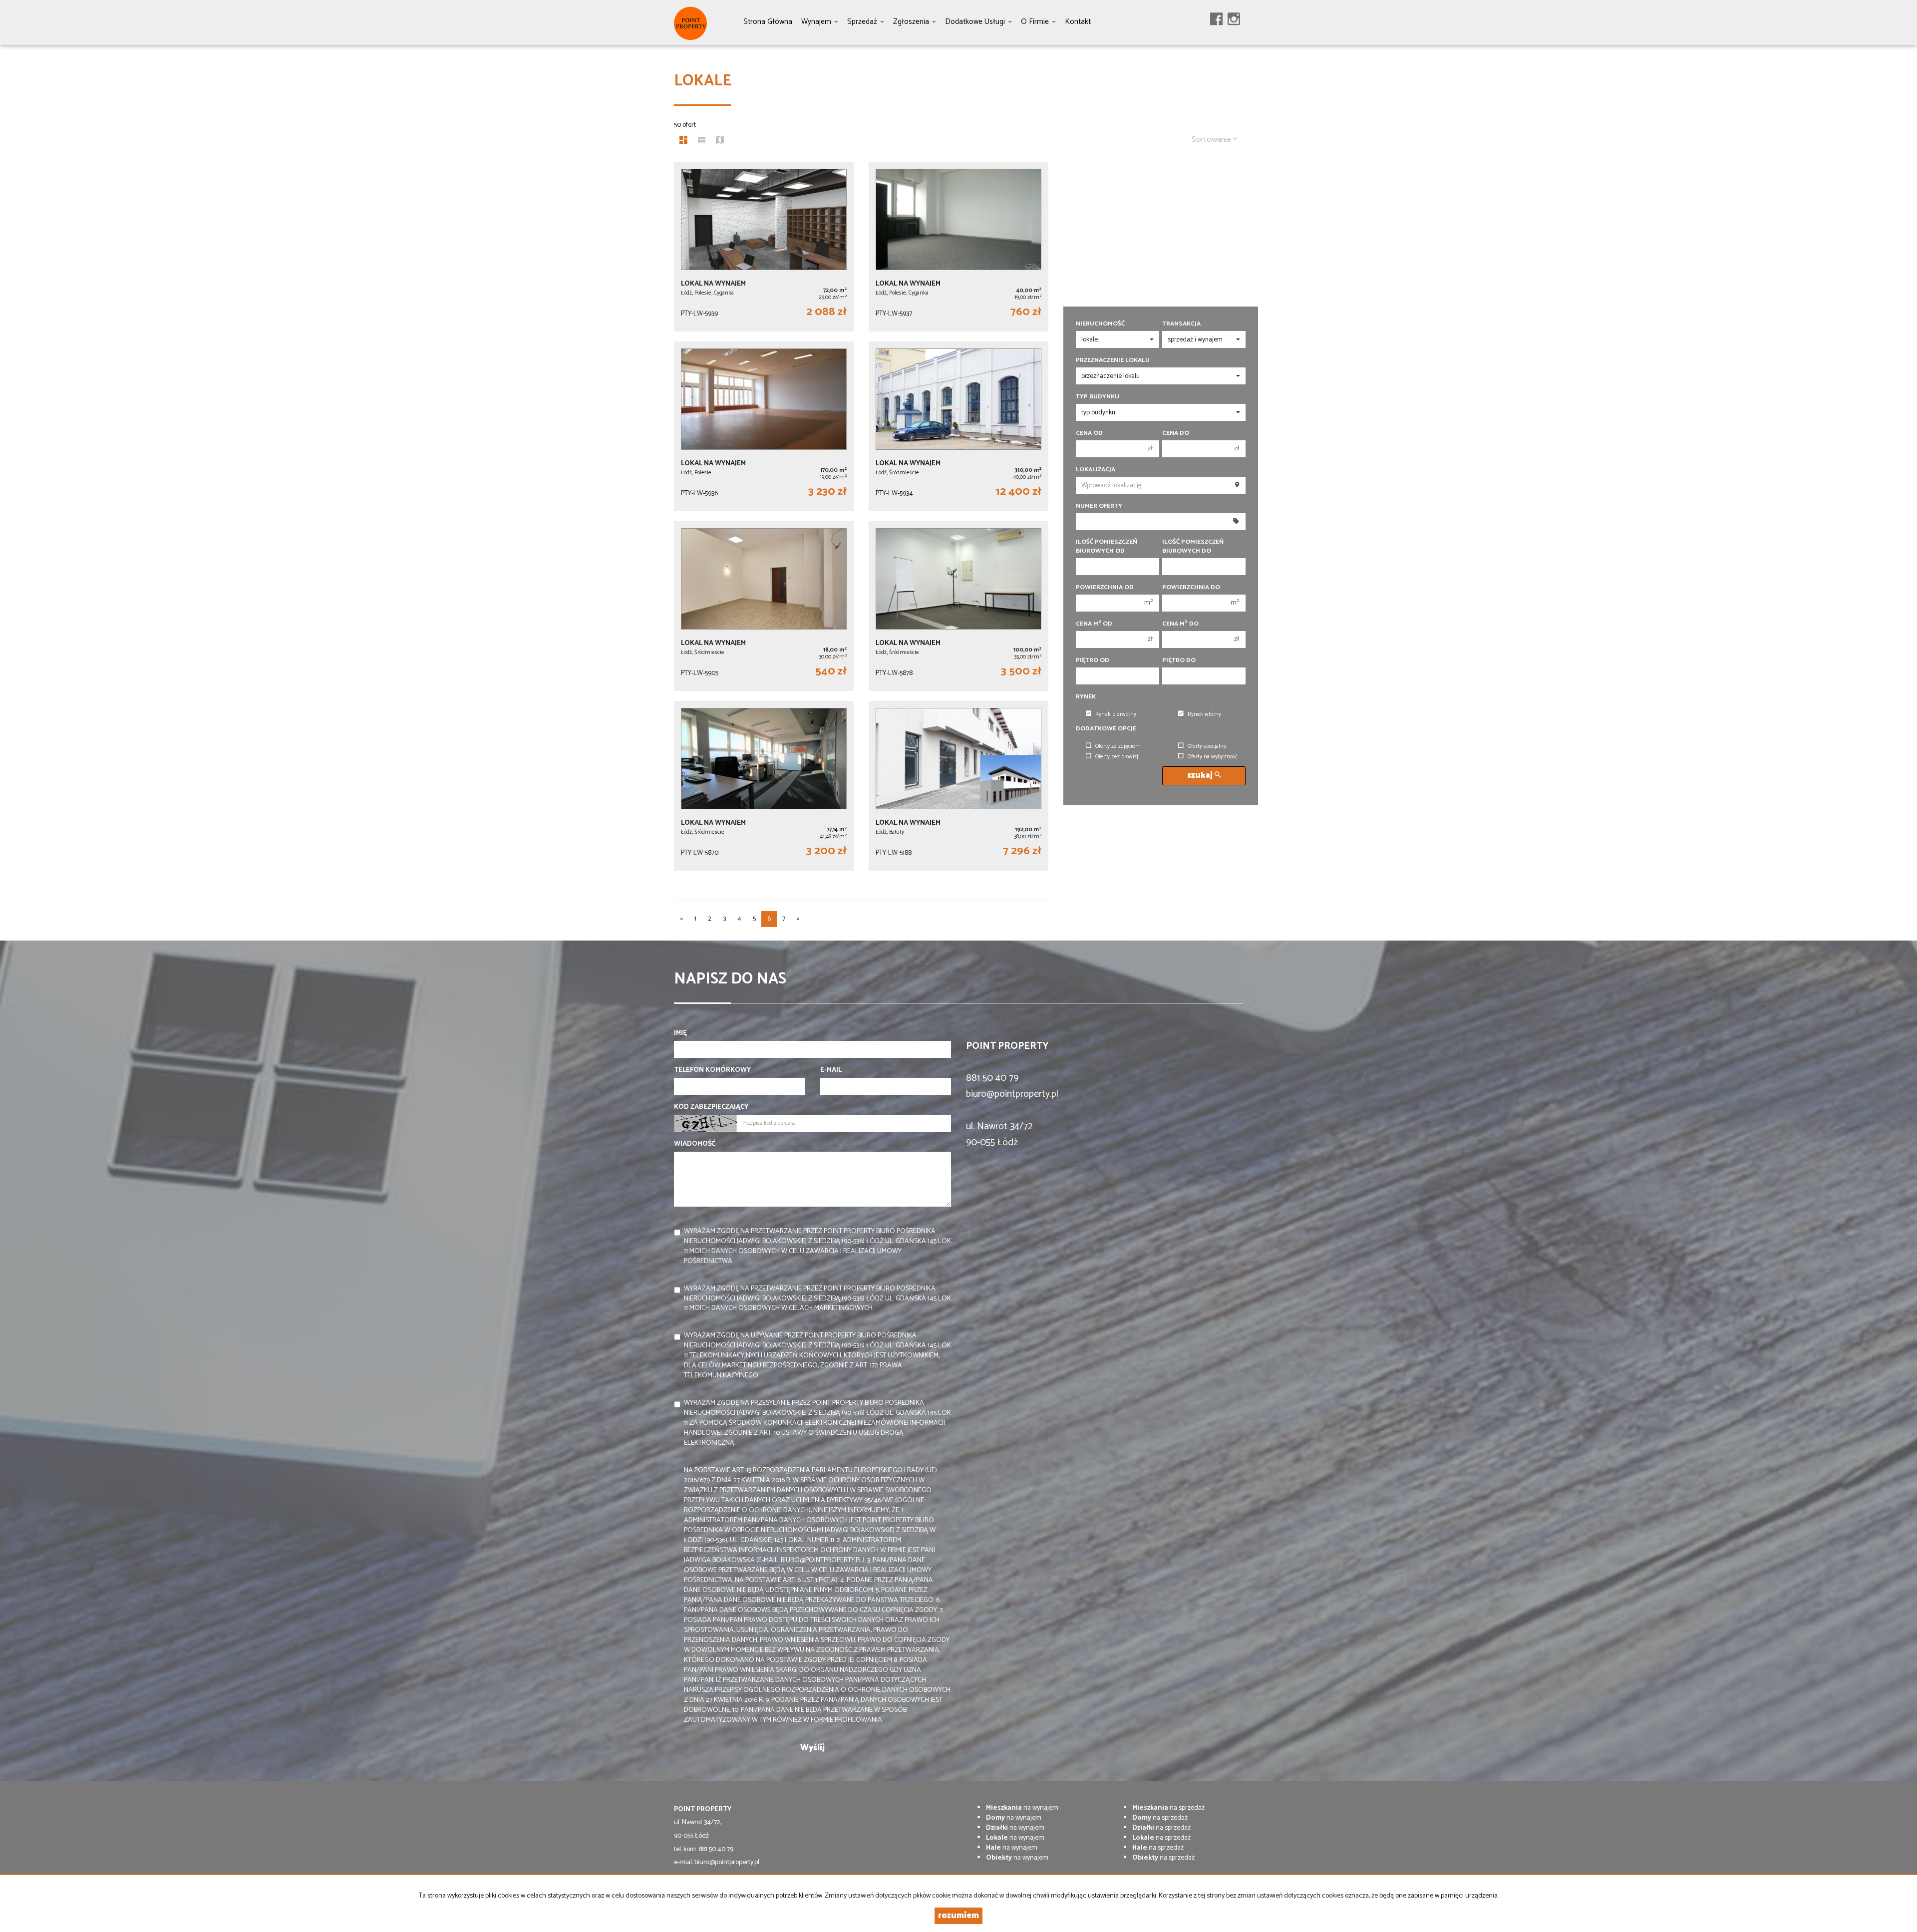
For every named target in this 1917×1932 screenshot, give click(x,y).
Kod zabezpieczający (711, 1107)
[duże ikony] (683, 141)
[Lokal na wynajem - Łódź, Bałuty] (958, 786)
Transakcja (1181, 324)
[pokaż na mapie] (720, 141)
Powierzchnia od (1105, 588)
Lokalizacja (1096, 470)
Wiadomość (695, 1144)
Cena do (1176, 433)
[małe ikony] (702, 141)
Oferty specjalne (1207, 746)
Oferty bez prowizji (1118, 757)
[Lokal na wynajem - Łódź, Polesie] (764, 426)
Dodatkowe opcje (1106, 729)
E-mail (831, 1070)
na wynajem (1022, 1808)
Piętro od (1093, 660)
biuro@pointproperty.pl (1012, 1094)
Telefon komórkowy (712, 1070)
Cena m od (1094, 624)
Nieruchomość (1100, 324)
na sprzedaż (1168, 1808)
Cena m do (1180, 624)
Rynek (1086, 697)
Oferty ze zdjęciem (1118, 746)
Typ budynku (1098, 397)
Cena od (1089, 433)
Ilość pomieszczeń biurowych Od (1107, 547)
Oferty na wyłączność (1213, 757)
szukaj (1201, 776)
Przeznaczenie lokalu (1113, 360)
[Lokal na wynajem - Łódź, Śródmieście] (958, 426)
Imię (680, 1033)
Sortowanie (1212, 140)
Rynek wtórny (1204, 714)
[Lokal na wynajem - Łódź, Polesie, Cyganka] (764, 247)
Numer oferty (1099, 506)
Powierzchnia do (1191, 588)
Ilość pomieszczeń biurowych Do (1193, 547)
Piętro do (1179, 660)
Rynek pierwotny (1116, 714)
